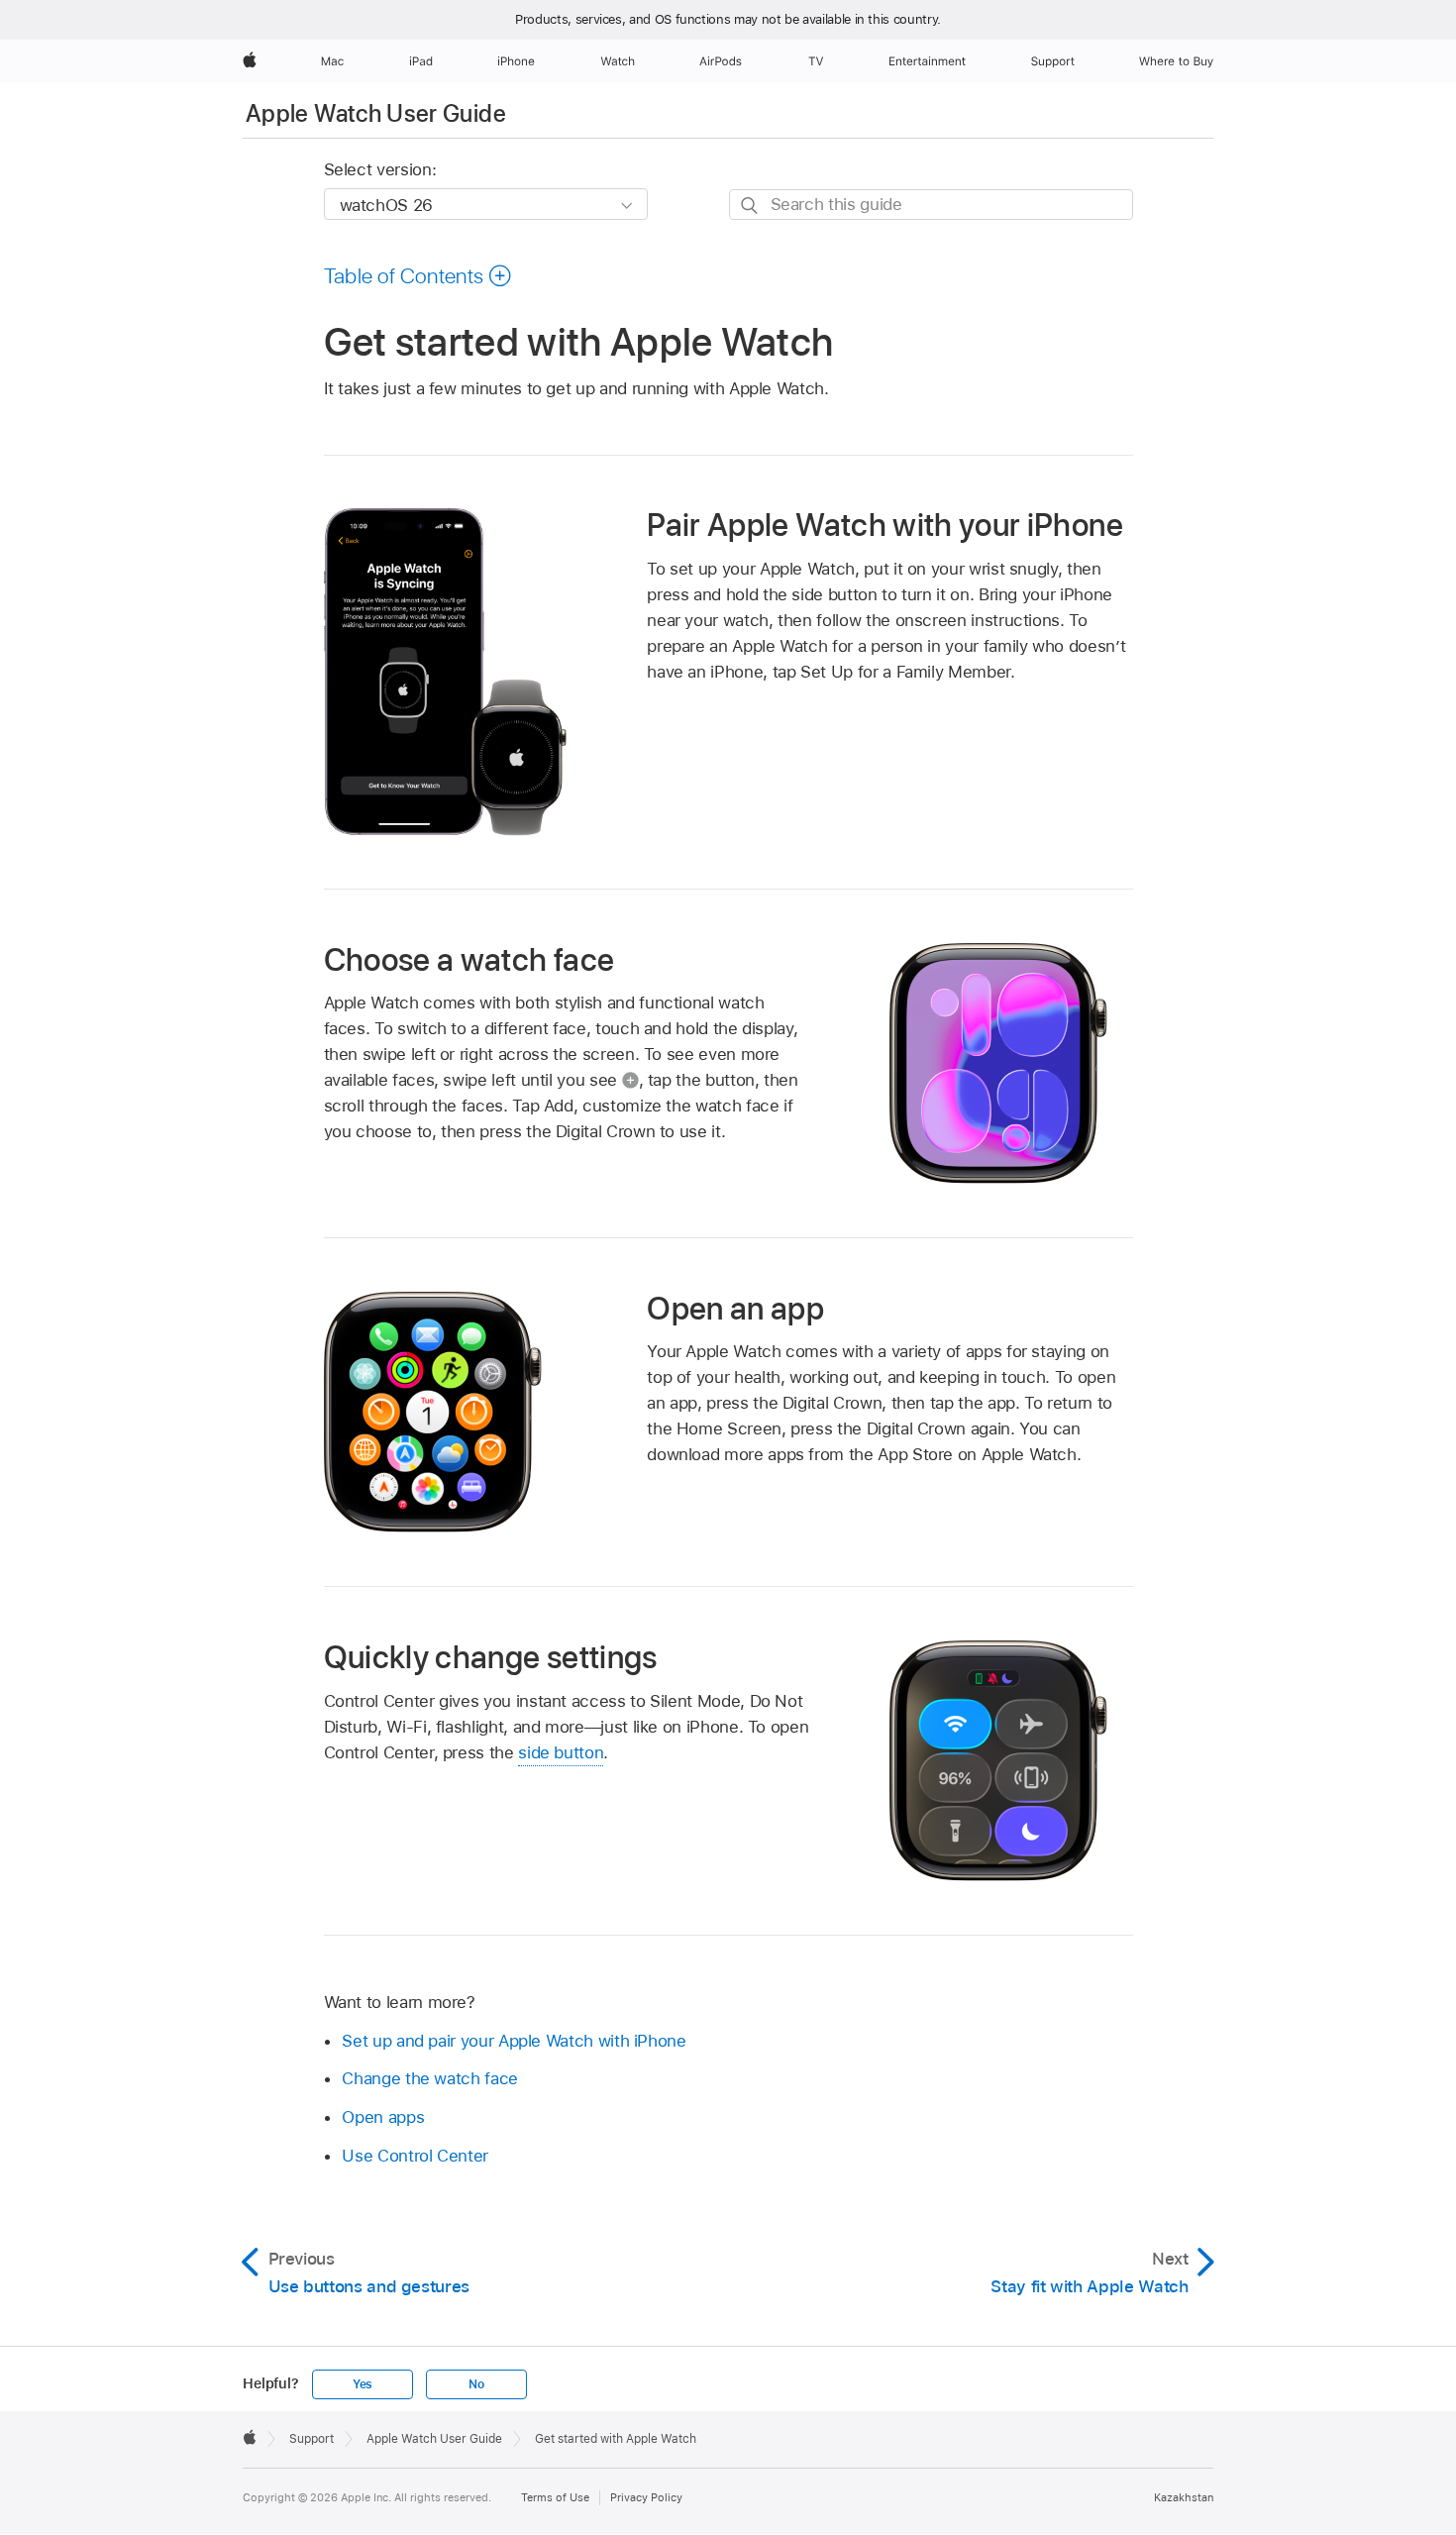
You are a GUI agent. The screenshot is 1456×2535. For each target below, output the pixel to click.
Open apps (383, 2117)
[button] (418, 275)
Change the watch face (430, 2078)
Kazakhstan (1184, 2497)
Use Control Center (415, 2156)
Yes (363, 2384)
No (476, 2384)
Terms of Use (555, 2497)
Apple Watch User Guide (376, 113)
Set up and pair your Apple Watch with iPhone (514, 2041)
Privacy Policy (646, 2497)
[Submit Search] (750, 206)
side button (561, 1752)
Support (312, 2439)
